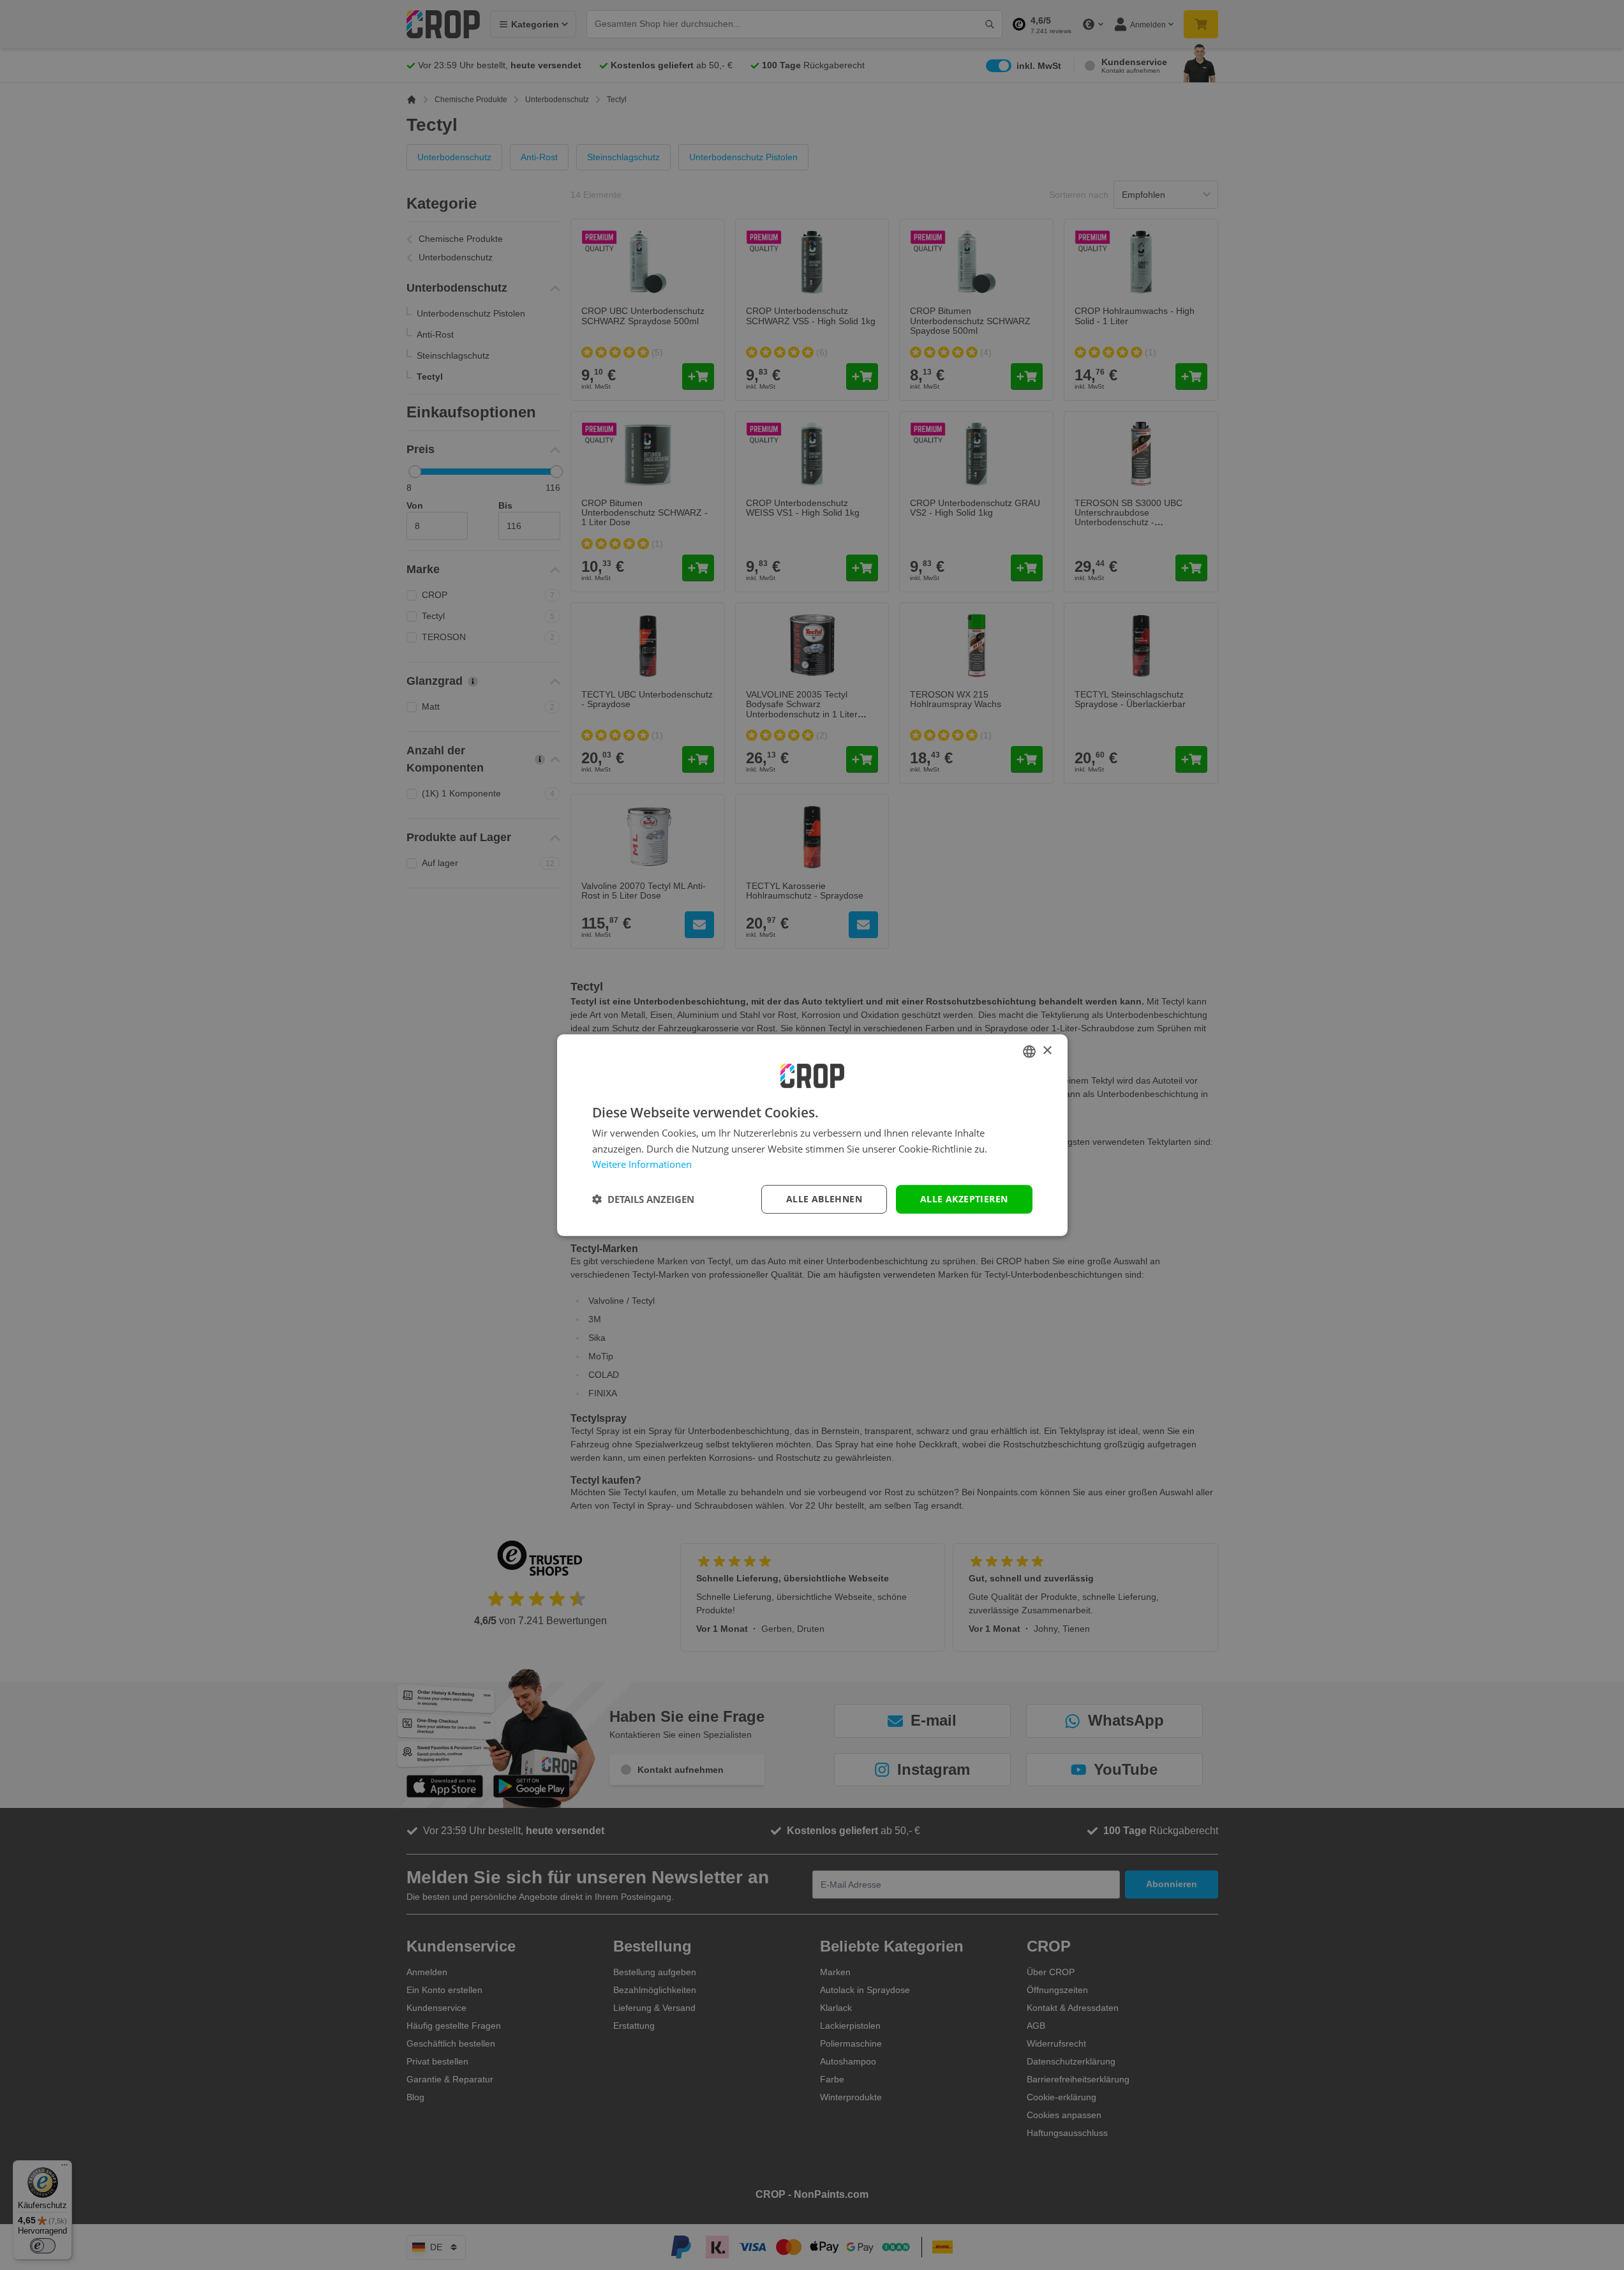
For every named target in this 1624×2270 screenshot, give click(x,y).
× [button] (1047, 1051)
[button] (643, 1199)
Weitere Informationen (642, 1164)
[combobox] (1029, 1051)
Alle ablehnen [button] (824, 1199)
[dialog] (812, 1135)
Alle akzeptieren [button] (964, 1199)
